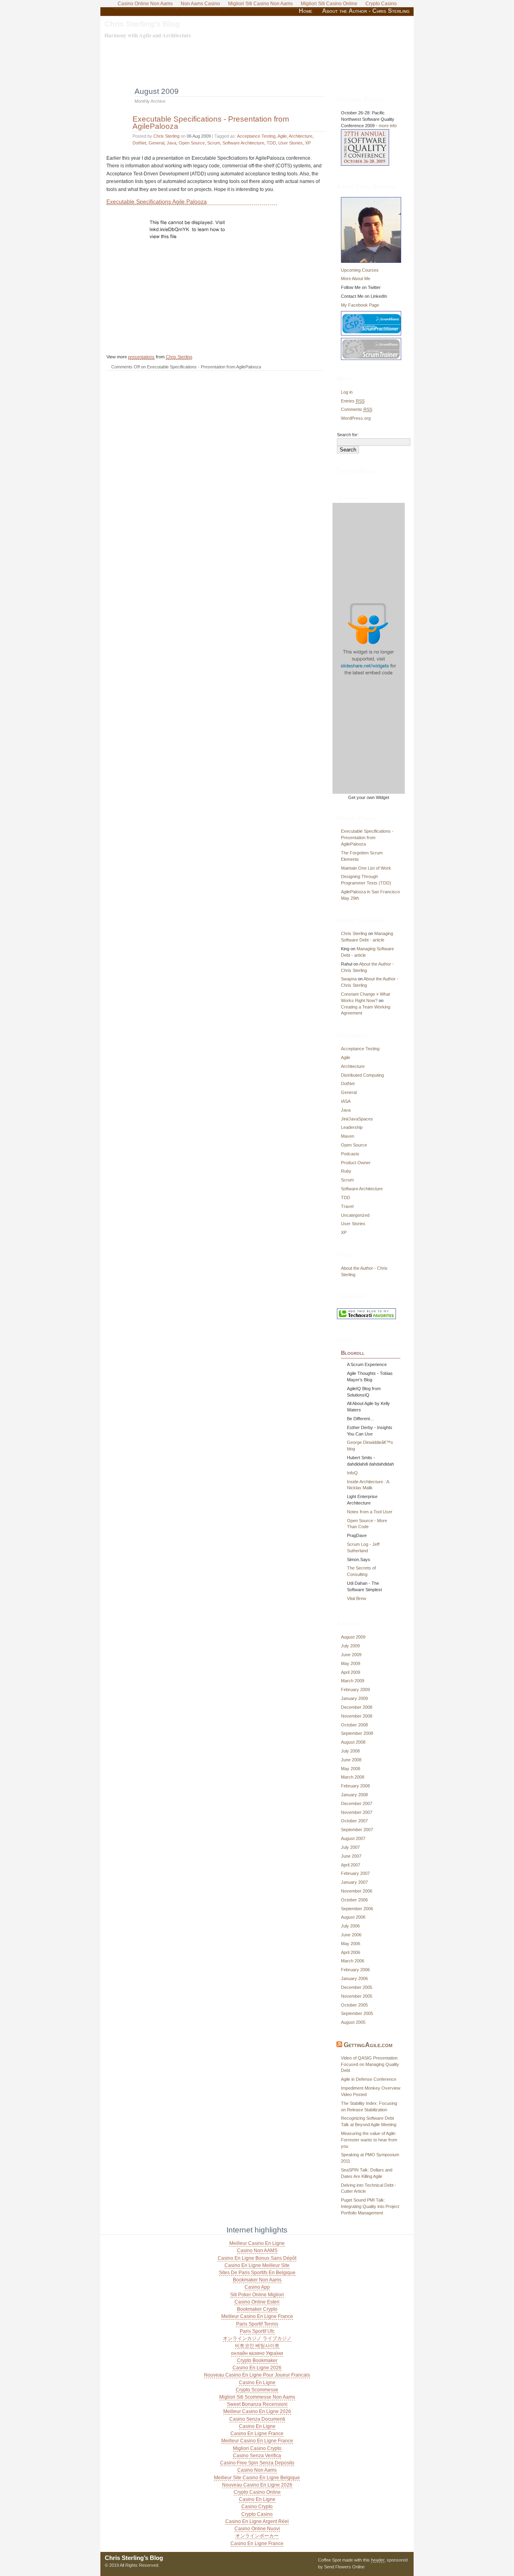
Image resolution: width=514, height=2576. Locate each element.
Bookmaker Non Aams (257, 2280)
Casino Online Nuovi (257, 2529)
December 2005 (357, 1987)
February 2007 (355, 1873)
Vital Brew (357, 1598)
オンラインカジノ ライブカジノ (257, 2338)
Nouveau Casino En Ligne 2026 (257, 2485)
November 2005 (357, 1996)
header (378, 2560)
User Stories (291, 143)
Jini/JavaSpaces (357, 1119)
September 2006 (357, 1909)
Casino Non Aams (257, 2470)
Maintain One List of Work (366, 868)
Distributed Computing (362, 1075)
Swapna (349, 979)
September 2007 (357, 1830)
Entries (353, 401)
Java (171, 143)
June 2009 (351, 1655)
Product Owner (356, 1163)
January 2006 (354, 1978)
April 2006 (351, 1952)
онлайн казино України (257, 2353)
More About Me (356, 279)
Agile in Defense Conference (369, 2079)
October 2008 (354, 1725)
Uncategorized (355, 1215)
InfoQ (352, 1473)
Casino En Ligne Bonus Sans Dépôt (257, 2258)
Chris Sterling (166, 136)
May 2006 (351, 1944)
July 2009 (350, 1646)
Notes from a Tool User (370, 1512)
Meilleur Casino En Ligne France (257, 2316)
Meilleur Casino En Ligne (257, 2243)
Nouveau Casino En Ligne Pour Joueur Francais (257, 2375)
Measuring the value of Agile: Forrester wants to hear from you (369, 2140)
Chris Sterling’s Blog (142, 24)
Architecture (301, 136)
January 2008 (354, 1795)
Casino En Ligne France (257, 2434)
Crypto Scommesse (257, 2390)
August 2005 (353, 2022)
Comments (357, 409)
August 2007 (353, 1838)
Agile (282, 136)
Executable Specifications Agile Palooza (157, 201)
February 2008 (355, 1786)
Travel (347, 1206)
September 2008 (357, 1733)
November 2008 (357, 1716)
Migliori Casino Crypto (257, 2448)
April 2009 (351, 1672)
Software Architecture (243, 143)
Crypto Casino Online (257, 2492)
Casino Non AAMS (257, 2251)
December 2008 (357, 1707)
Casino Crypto (257, 2507)
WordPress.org (356, 418)
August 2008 (353, 1742)
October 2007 (354, 1821)
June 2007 (351, 1856)
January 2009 (354, 1698)
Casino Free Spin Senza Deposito (257, 2463)
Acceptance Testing (256, 136)
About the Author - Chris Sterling (366, 11)
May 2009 (351, 1663)
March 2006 (353, 1961)
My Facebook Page (360, 305)
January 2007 (354, 1882)
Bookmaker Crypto (257, 2309)
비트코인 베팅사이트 (257, 2346)
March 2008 (353, 1777)
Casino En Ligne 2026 (257, 2368)
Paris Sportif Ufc (257, 2331)
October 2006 (354, 1900)
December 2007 (357, 1803)
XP (308, 143)
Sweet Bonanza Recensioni (257, 2404)
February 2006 (355, 1970)
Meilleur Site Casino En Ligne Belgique (257, 2478)
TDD (271, 143)
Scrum (214, 143)
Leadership (352, 1127)
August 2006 (353, 1917)
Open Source (192, 143)
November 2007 (357, 1812)
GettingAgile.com (368, 2045)
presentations (141, 357)
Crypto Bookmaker (257, 2360)
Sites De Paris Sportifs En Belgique (257, 2273)
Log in (347, 392)
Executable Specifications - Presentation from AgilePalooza (211, 122)
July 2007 (350, 1847)
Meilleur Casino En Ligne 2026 (257, 2411)
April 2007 (351, 1865)
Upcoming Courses (360, 270)
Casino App (257, 2287)
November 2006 (357, 1891)
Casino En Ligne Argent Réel (257, 2521)
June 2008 (351, 1760)
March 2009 (353, 1681)
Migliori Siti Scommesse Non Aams (257, 2397)
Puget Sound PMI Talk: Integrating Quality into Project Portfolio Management (370, 2206)
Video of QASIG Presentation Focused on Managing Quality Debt (370, 2064)
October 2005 (354, 2005)
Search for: (348, 435)
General (156, 143)
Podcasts (350, 1154)
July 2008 (350, 1751)
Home (306, 11)
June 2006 (351, 1935)
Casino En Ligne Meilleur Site (257, 2265)
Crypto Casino (257, 2514)
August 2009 (353, 1637)
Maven (348, 1136)
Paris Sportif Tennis (257, 2324)
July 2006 (350, 1926)
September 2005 (357, 2013)
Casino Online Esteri (257, 2302)
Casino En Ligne (257, 2383)
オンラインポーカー (257, 2536)
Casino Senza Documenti (257, 2419)
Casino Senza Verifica (257, 2456)
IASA (346, 1101)
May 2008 (351, 1769)
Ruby (346, 1171)
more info (388, 126)
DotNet (139, 143)
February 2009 (355, 1690)
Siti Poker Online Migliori (257, 2295)
